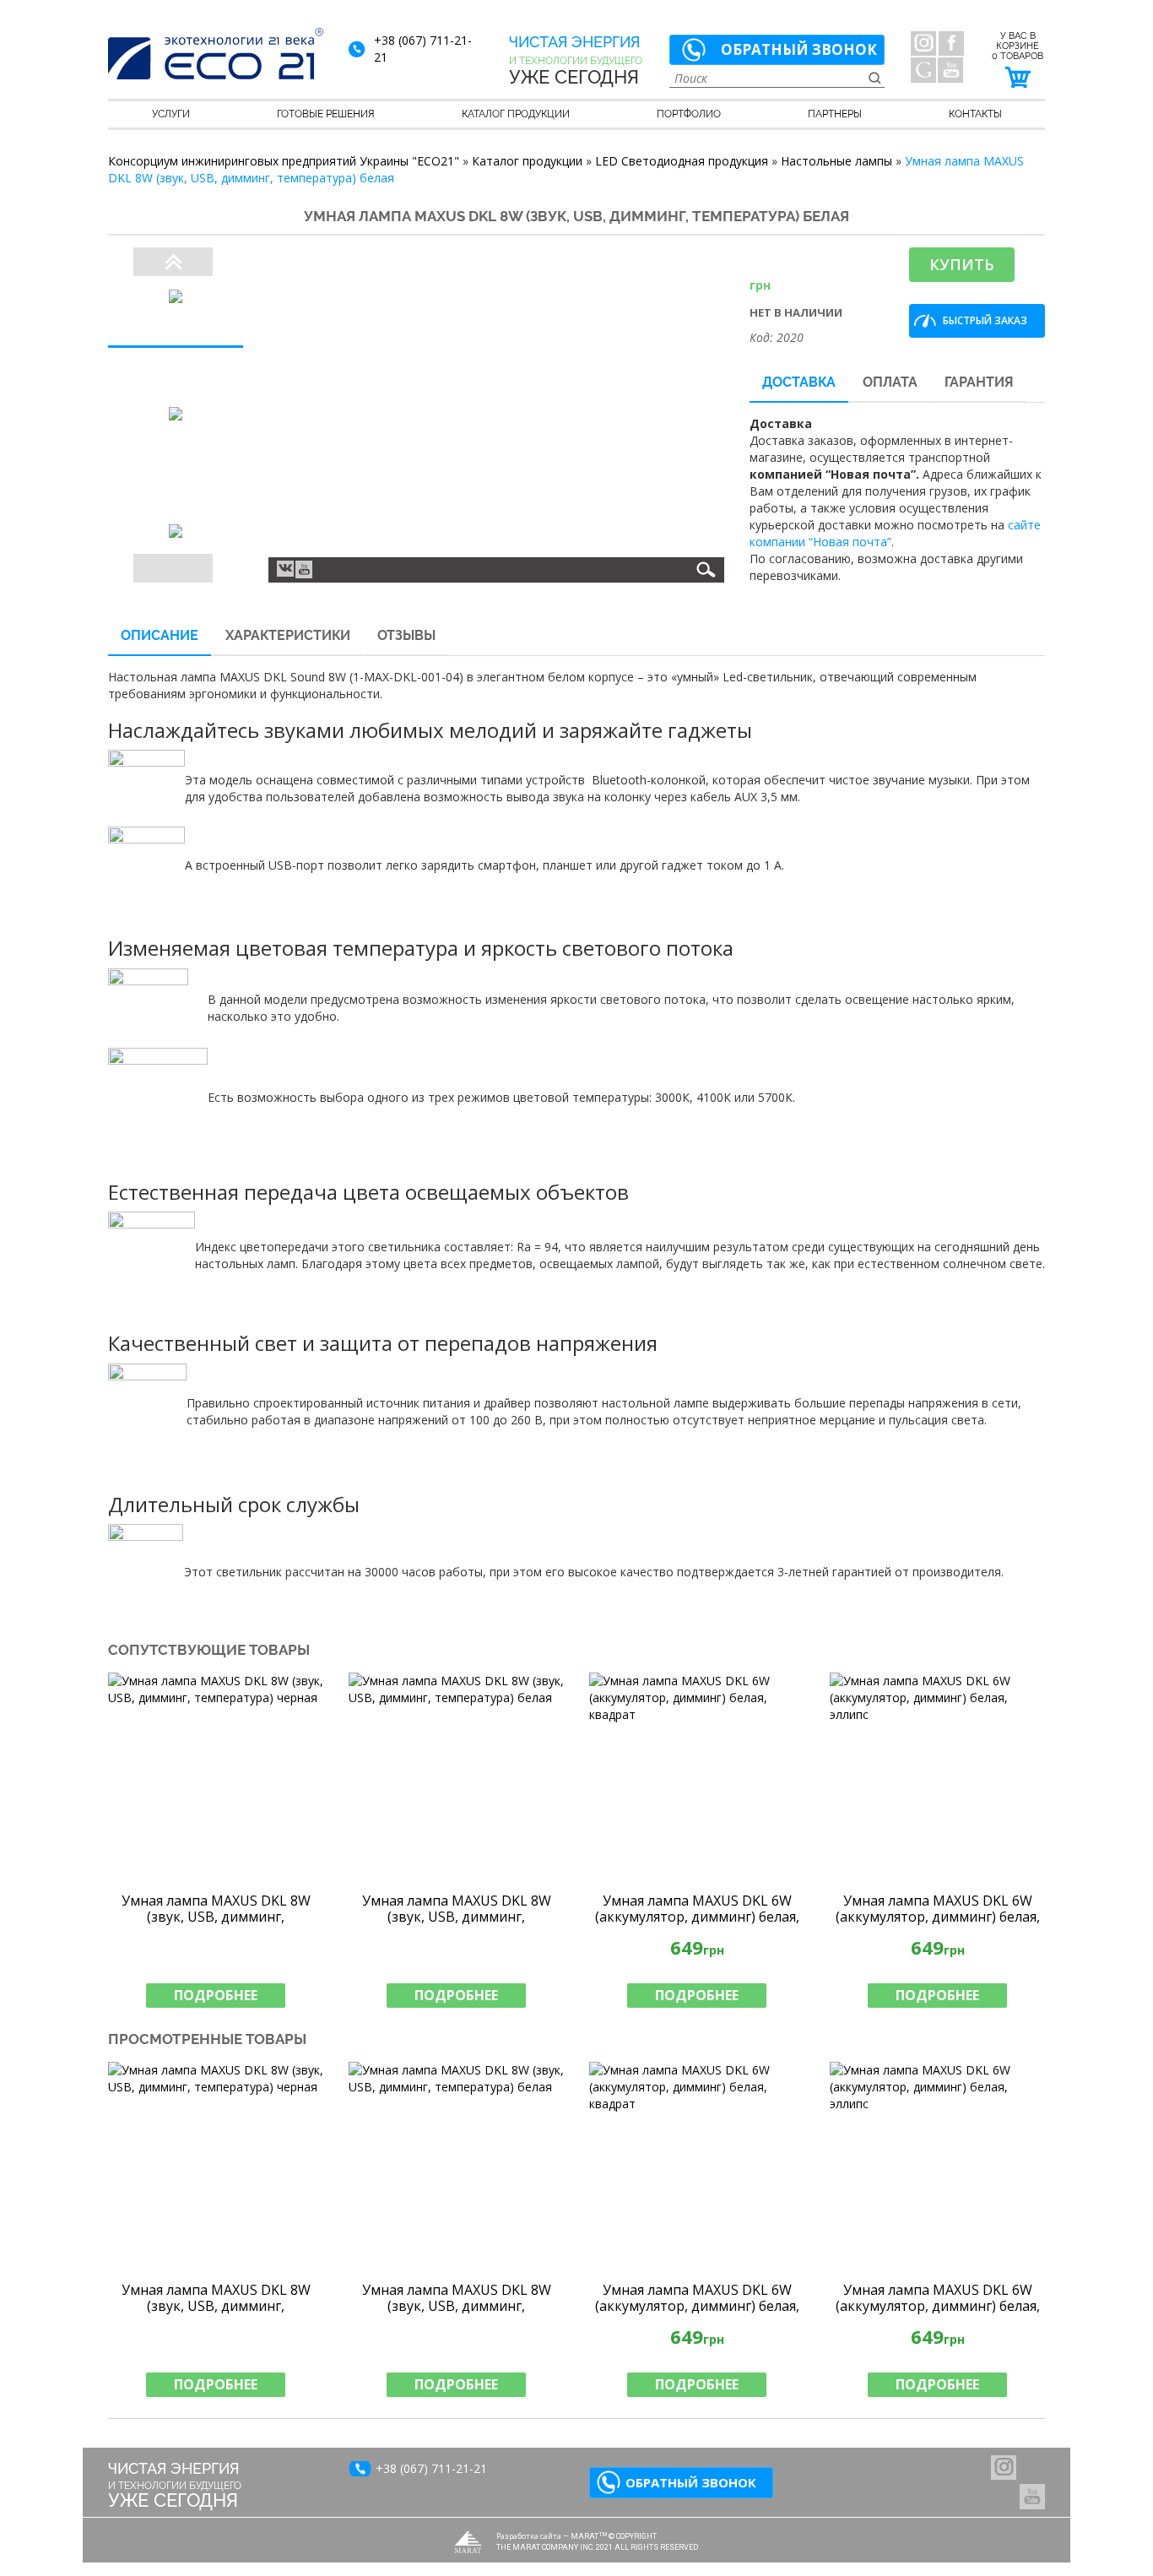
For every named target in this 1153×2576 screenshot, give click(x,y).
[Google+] (923, 70)
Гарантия (979, 382)
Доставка (799, 382)
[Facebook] (951, 43)
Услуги (171, 114)
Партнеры (835, 114)
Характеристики (288, 635)
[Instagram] (923, 43)
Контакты (975, 114)
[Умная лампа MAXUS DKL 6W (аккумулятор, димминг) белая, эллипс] (937, 1778)
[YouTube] (950, 70)
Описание (160, 635)
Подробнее (216, 1995)
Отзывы (406, 635)
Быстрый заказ (985, 320)
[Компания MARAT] (468, 2542)
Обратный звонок (799, 49)
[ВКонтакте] (285, 568)
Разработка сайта (529, 2536)
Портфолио (689, 114)
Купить (962, 264)
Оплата (890, 382)
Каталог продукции (516, 114)
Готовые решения (326, 114)
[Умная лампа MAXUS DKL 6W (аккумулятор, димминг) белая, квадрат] (697, 1778)
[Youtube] (304, 569)
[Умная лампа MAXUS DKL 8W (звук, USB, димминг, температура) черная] (216, 1778)
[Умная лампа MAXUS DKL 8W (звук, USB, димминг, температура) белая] (456, 1778)
